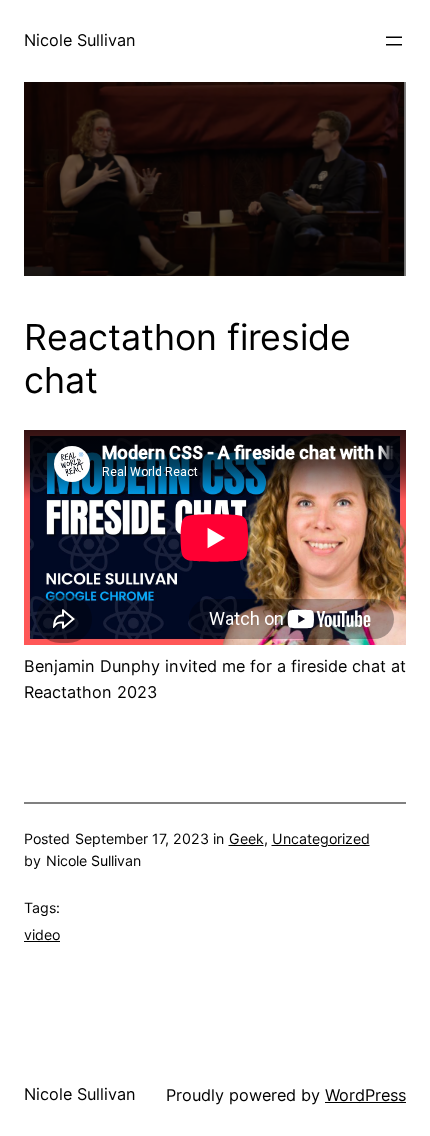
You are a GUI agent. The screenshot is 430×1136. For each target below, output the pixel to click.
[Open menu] (394, 41)
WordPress (365, 1095)
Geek (246, 838)
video (42, 934)
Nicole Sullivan (80, 40)
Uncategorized (321, 838)
